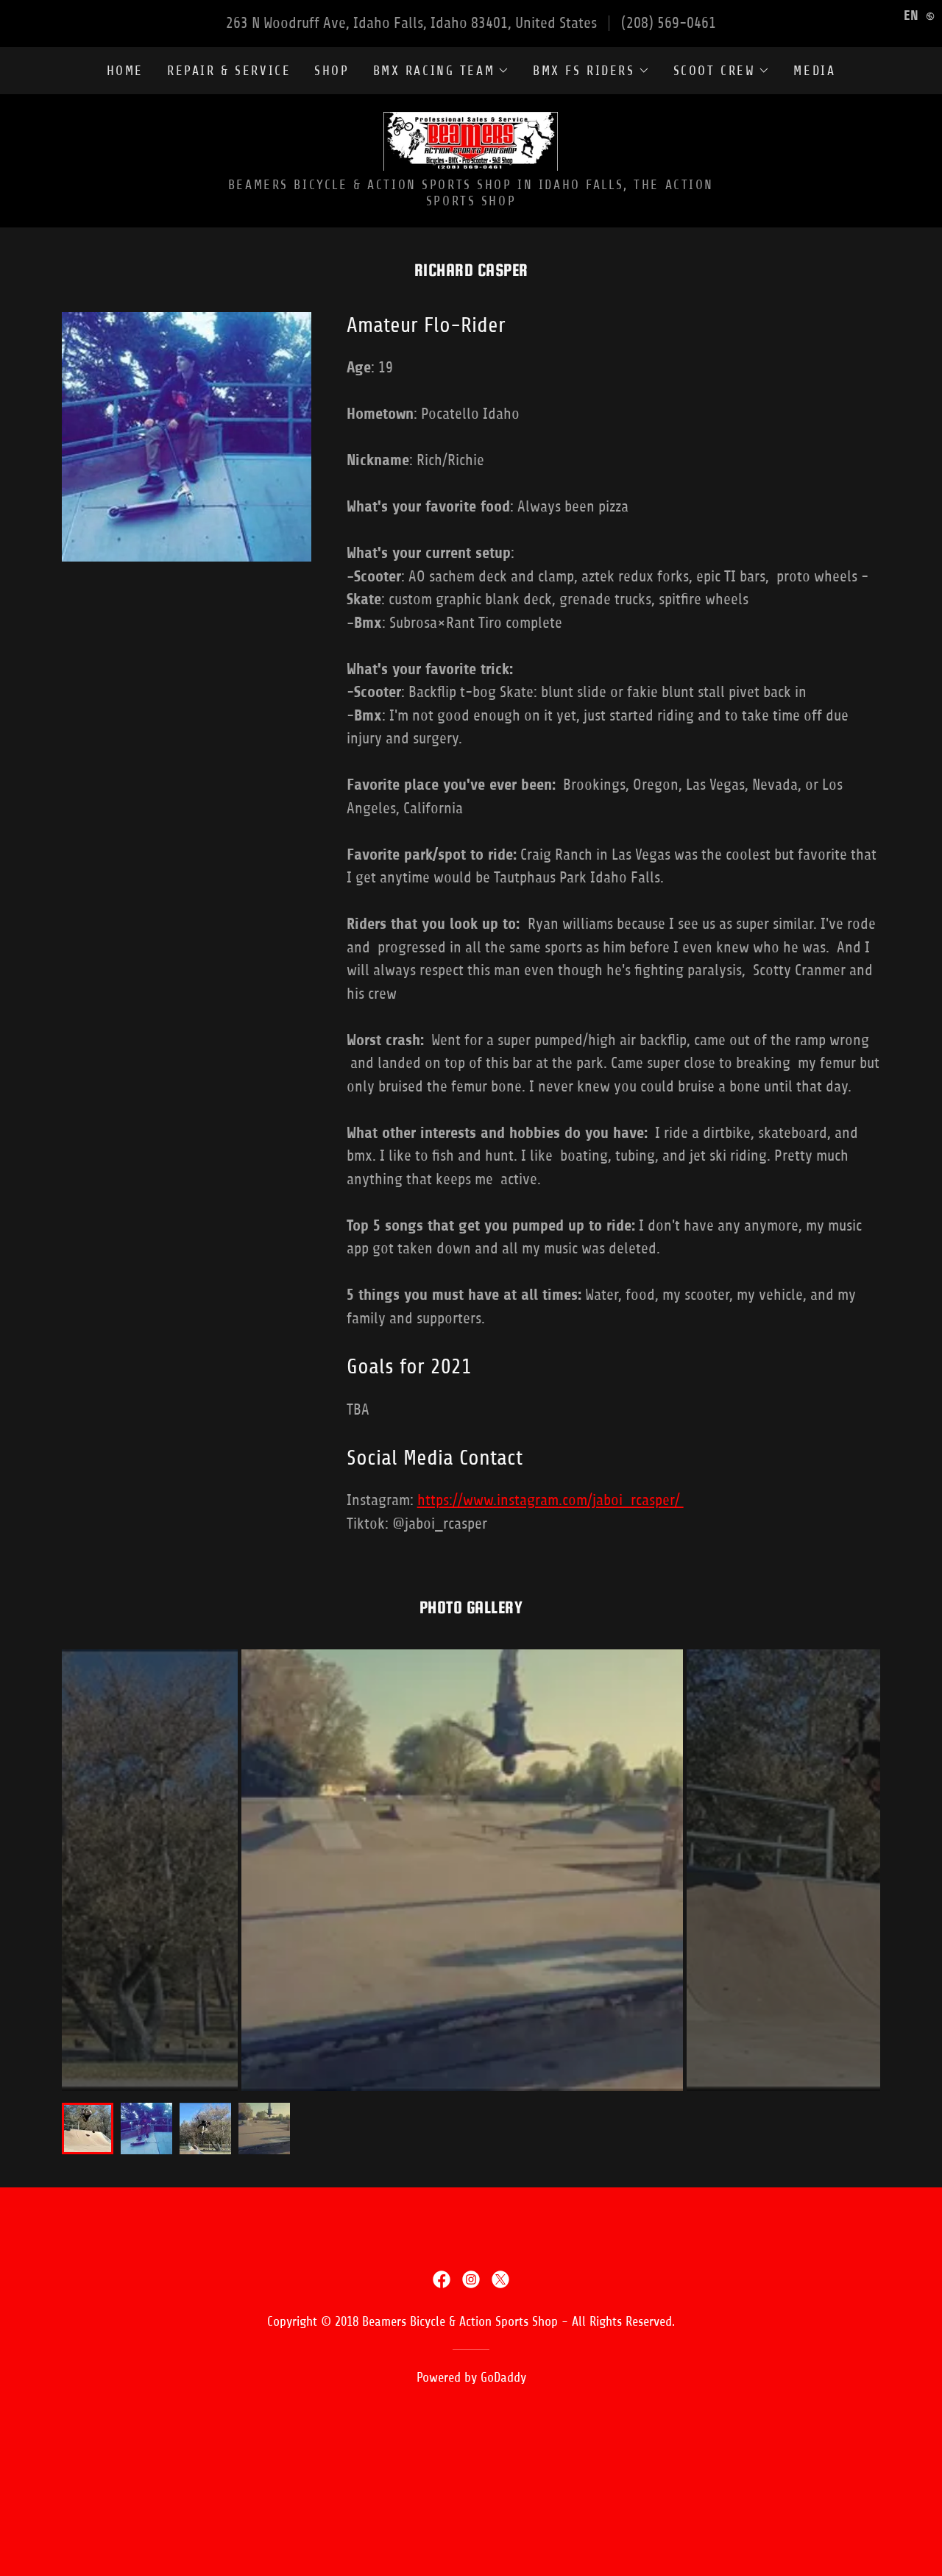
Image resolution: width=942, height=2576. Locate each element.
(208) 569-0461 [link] (669, 23)
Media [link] (814, 71)
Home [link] (125, 71)
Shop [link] (332, 71)
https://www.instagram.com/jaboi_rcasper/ (550, 1500)
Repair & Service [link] (229, 71)
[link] (471, 140)
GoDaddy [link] (503, 2377)
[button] (442, 71)
